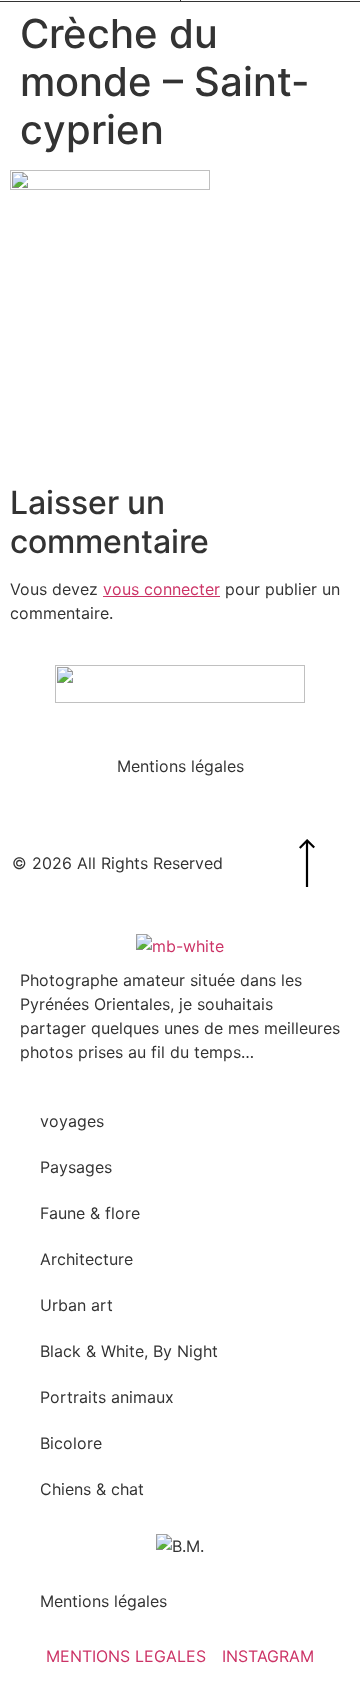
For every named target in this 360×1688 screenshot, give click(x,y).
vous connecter (161, 589)
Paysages (76, 1167)
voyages (72, 1121)
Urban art (76, 1305)
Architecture (86, 1259)
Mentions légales (180, 766)
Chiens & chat (92, 1489)
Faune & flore (90, 1213)
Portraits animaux (107, 1397)
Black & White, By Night (129, 1351)
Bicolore (71, 1443)
